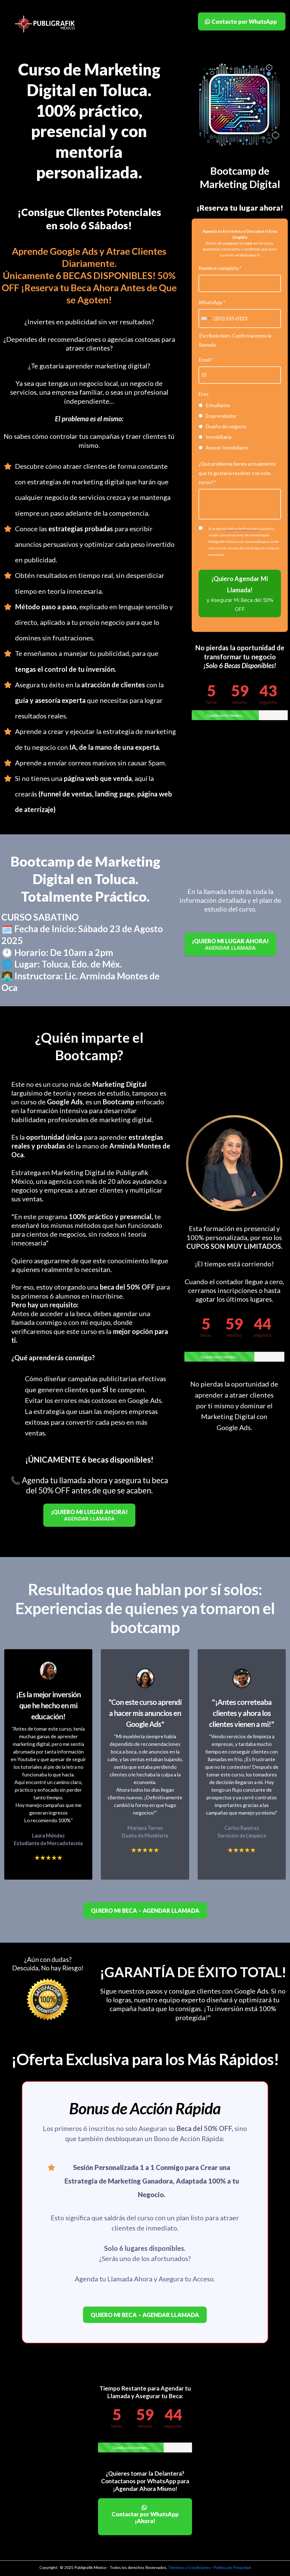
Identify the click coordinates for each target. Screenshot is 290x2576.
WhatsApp (212, 302)
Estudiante (218, 405)
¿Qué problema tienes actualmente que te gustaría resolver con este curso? (237, 473)
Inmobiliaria (218, 437)
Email (206, 360)
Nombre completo (220, 268)
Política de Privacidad (232, 2567)
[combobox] (205, 318)
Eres (204, 394)
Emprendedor (221, 416)
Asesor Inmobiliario (227, 448)
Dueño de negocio (226, 426)
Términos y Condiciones (189, 2567)
